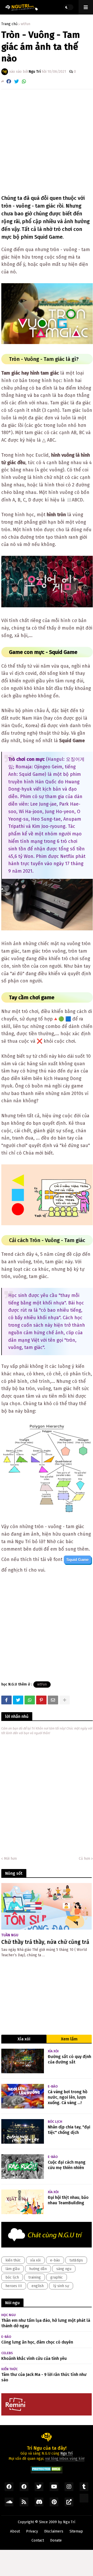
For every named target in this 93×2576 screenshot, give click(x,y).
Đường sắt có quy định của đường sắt (69, 2059)
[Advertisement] (47, 142)
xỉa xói (35, 2260)
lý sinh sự (61, 2286)
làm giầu (13, 2269)
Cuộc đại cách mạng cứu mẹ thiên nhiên (67, 2165)
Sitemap (76, 2531)
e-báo (55, 2260)
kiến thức (13, 2260)
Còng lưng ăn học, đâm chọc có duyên (37, 2342)
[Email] (53, 1700)
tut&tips (76, 2260)
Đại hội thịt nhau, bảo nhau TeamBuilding (68, 2200)
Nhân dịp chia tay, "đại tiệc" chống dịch (69, 2130)
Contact (38, 2540)
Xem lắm (69, 2039)
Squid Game (78, 1560)
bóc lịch (12, 2277)
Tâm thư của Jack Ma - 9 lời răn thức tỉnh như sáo (44, 2377)
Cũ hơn (84, 1859)
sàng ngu (64, 2269)
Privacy (32, 2531)
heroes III (14, 2286)
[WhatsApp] (24, 81)
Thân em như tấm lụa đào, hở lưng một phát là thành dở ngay (46, 2323)
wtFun (25, 24)
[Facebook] (9, 81)
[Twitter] (17, 81)
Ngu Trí (69, 2522)
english (38, 2286)
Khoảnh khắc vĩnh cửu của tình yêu (34, 2358)
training (35, 2277)
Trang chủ (9, 24)
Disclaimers (54, 2531)
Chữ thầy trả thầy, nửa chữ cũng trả (45, 1942)
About (15, 2531)
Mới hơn (10, 1859)
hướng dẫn (38, 2269)
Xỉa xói (24, 2039)
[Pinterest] (41, 1700)
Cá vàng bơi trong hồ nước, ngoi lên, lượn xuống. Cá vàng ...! (68, 2097)
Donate (56, 2540)
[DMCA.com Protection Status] (47, 2471)
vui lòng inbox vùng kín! (65, 2459)
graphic (57, 2277)
